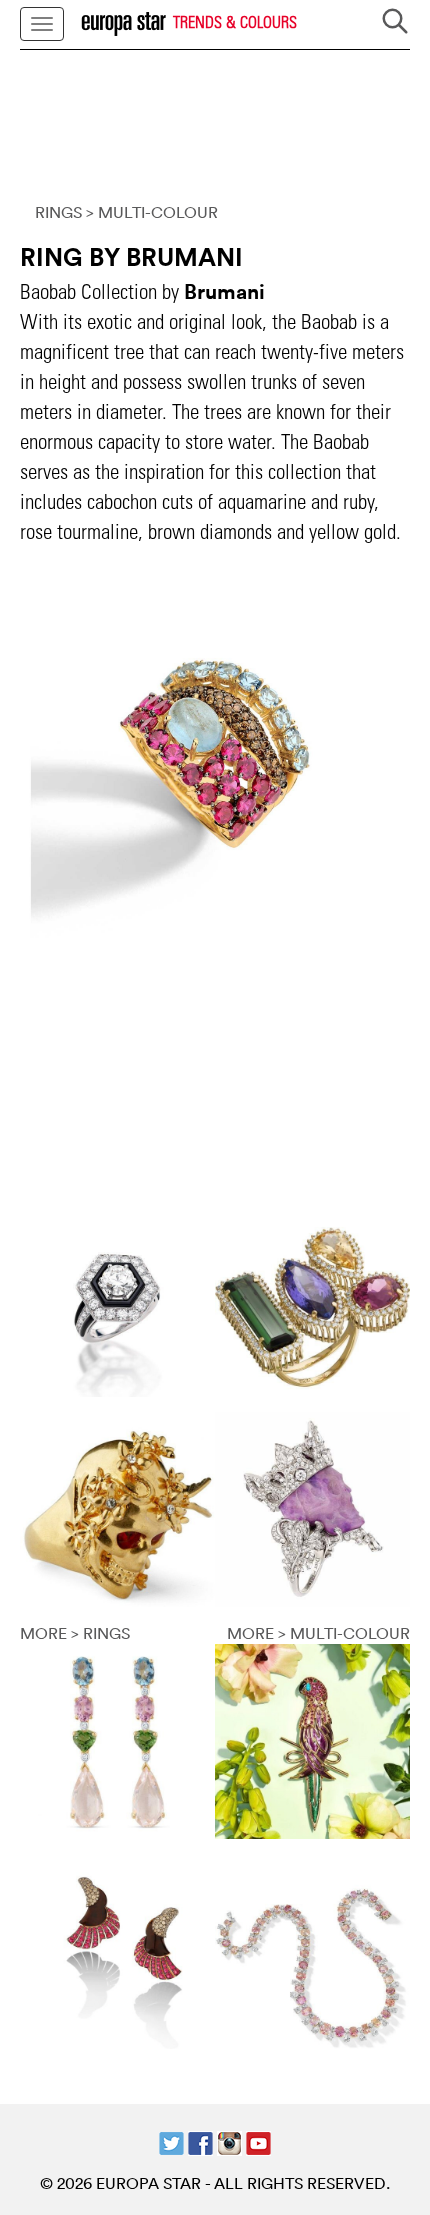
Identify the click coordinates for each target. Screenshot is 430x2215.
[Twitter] (171, 2141)
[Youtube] (258, 2141)
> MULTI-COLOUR (152, 212)
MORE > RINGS (75, 1633)
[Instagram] (229, 2141)
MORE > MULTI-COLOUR (318, 1633)
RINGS (58, 212)
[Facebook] (200, 2141)
